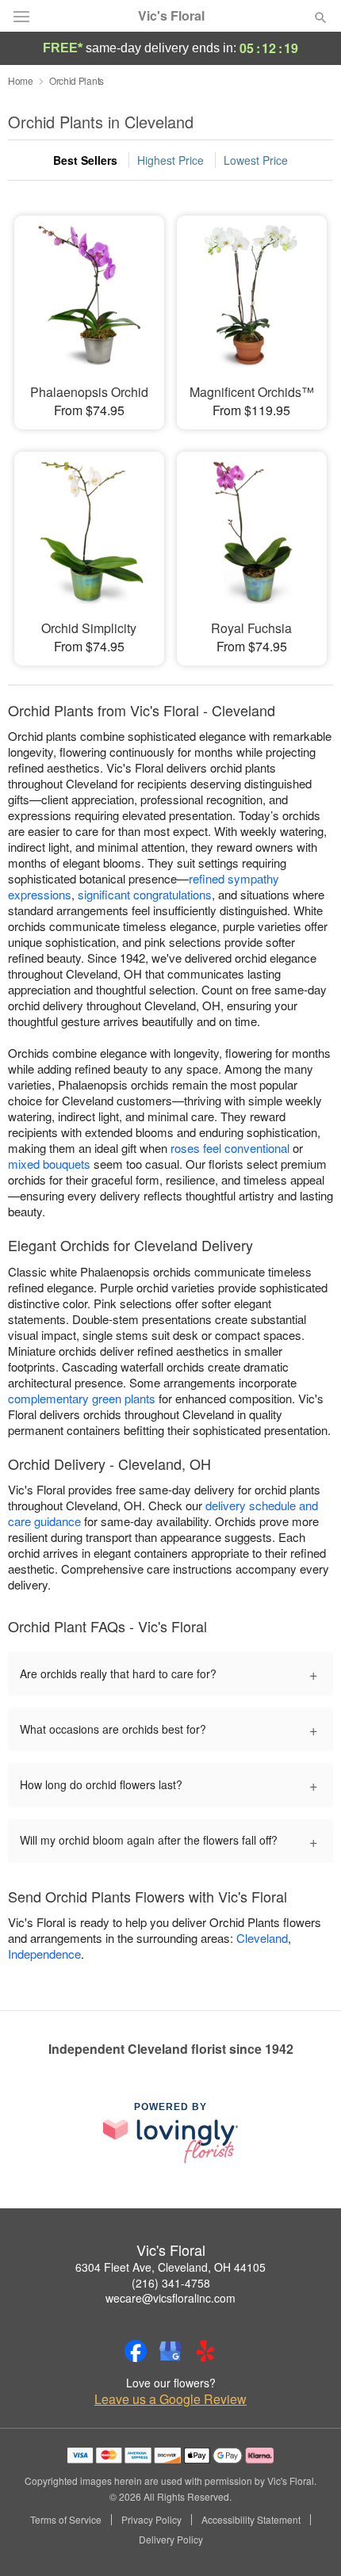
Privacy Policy (151, 2520)
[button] (307, 2540)
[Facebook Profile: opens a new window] (136, 2351)
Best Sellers (85, 160)
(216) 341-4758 (171, 2283)
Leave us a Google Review (170, 2399)
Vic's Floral (171, 16)
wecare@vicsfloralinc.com (170, 2298)
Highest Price (170, 160)
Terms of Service (66, 2520)
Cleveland (262, 1938)
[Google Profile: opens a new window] (170, 2351)
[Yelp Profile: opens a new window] (205, 2351)
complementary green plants (82, 1398)
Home (21, 80)
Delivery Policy (171, 2540)
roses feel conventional (230, 1148)
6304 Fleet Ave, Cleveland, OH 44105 (170, 2267)
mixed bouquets (49, 1164)
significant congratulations (145, 894)
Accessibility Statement (251, 2520)
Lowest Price (256, 160)
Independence (44, 1954)
